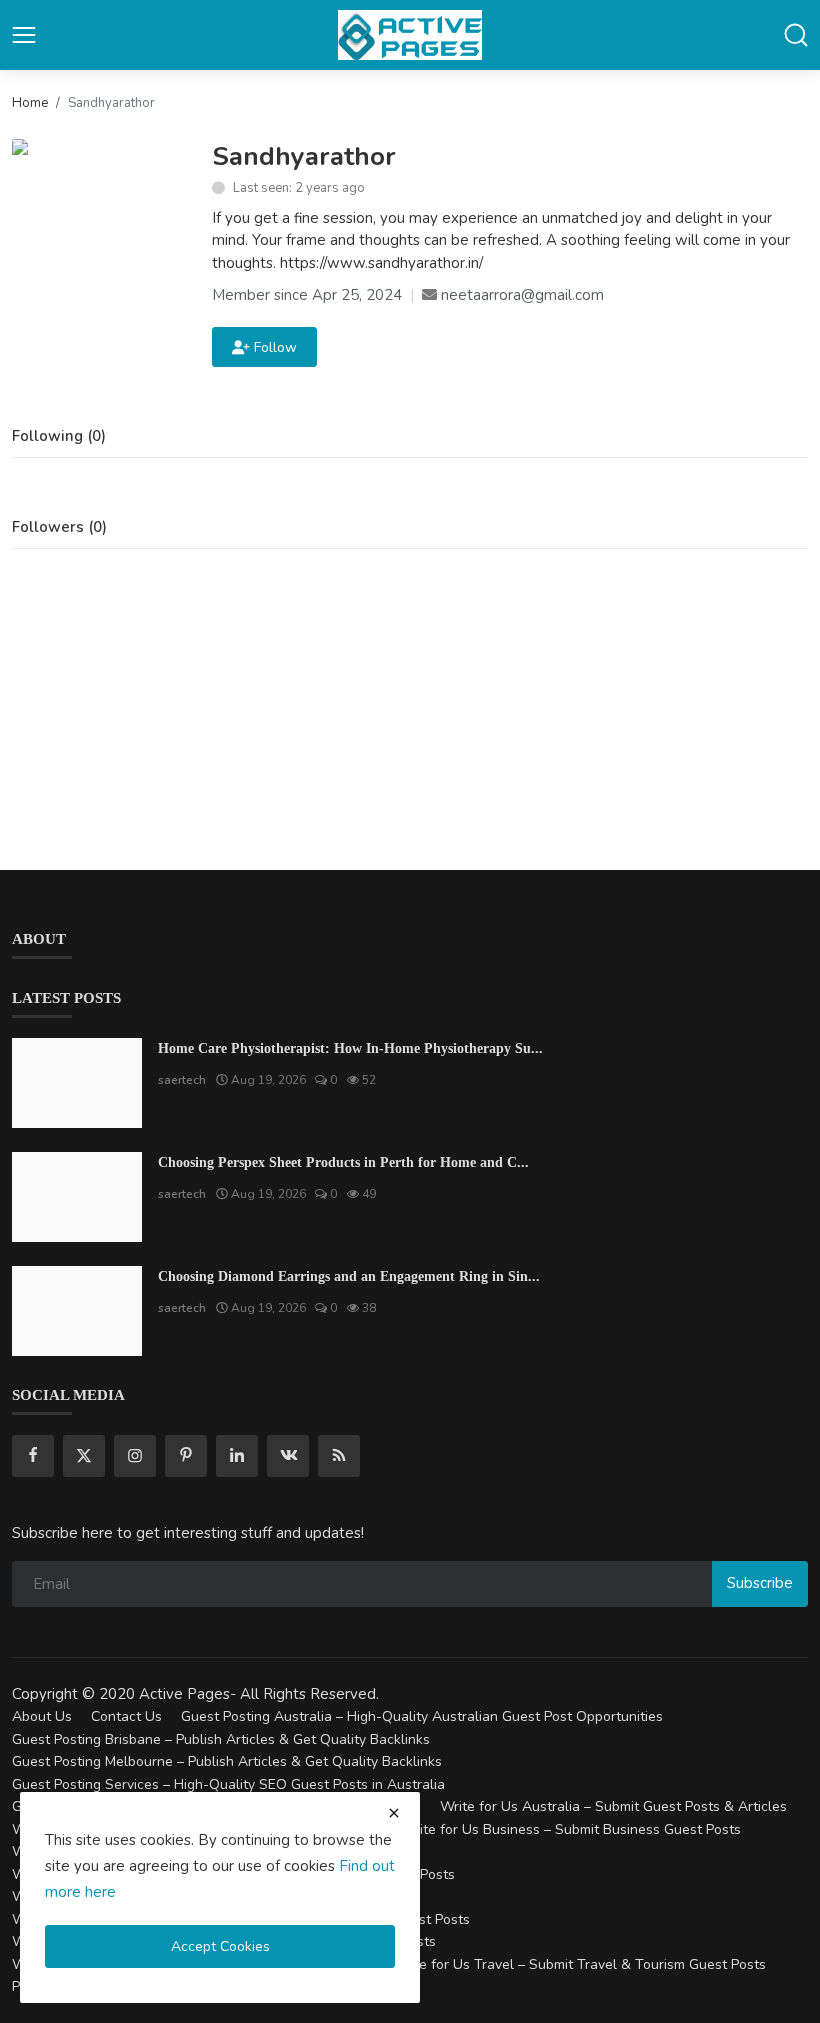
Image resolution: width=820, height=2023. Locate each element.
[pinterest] (186, 1456)
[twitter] (84, 1456)
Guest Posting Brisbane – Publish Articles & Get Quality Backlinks (221, 1739)
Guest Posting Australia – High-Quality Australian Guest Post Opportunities (422, 1716)
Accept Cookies (220, 1946)
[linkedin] (237, 1456)
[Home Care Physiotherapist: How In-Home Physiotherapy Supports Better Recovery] (77, 1083)
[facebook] (33, 1456)
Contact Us (126, 1716)
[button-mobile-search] (796, 35)
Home (30, 103)
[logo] (410, 35)
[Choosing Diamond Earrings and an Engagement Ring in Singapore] (77, 1311)
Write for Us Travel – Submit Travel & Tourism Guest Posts (579, 1964)
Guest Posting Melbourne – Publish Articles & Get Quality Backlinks (227, 1761)
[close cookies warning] (394, 1813)
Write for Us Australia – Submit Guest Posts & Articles (613, 1806)
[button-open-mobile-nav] (24, 35)
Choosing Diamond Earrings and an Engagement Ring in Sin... (349, 1276)
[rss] (339, 1456)
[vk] (288, 1456)
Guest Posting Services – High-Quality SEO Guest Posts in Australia (228, 1784)
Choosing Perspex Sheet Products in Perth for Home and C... (343, 1162)
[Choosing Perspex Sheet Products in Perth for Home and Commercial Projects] (77, 1197)
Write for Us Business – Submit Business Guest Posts (571, 1829)
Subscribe (760, 1583)
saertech (182, 1080)
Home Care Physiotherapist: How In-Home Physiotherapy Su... (350, 1048)
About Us (42, 1716)
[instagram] (135, 1456)
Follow (271, 347)
